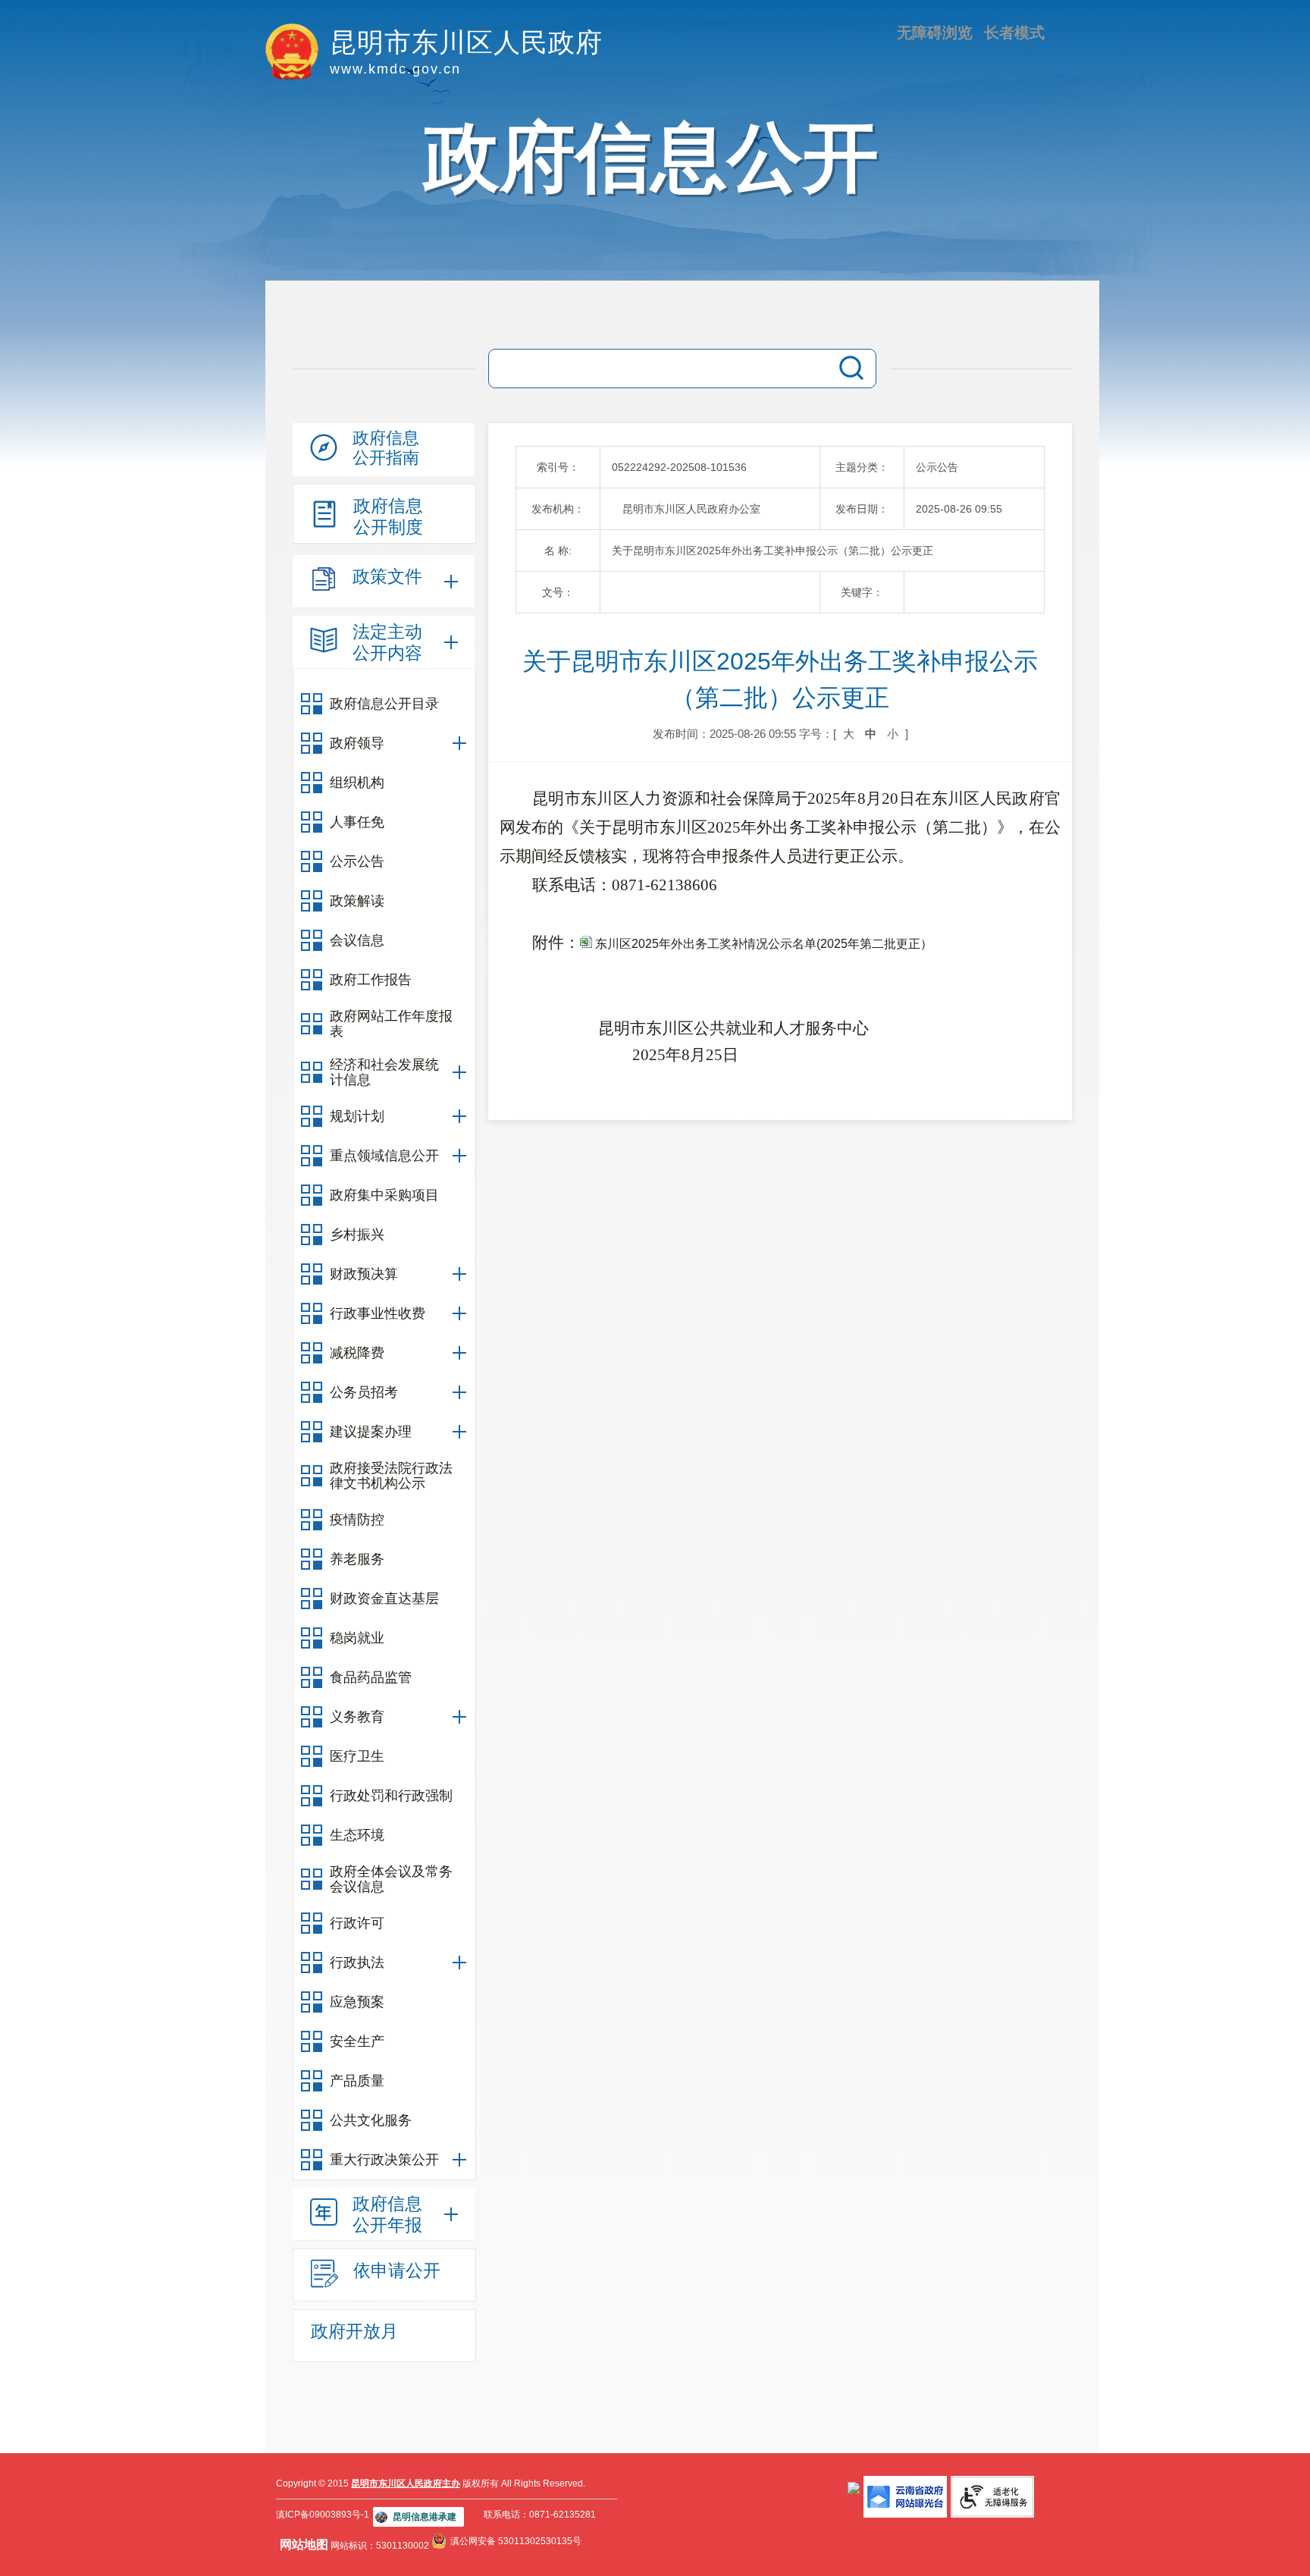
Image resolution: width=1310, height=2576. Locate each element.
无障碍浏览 (935, 33)
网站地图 (304, 2545)
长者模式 (1014, 33)
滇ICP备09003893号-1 (323, 2515)
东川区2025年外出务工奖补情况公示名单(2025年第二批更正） (762, 944)
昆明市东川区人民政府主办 (406, 2483)
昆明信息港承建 (425, 2517)
